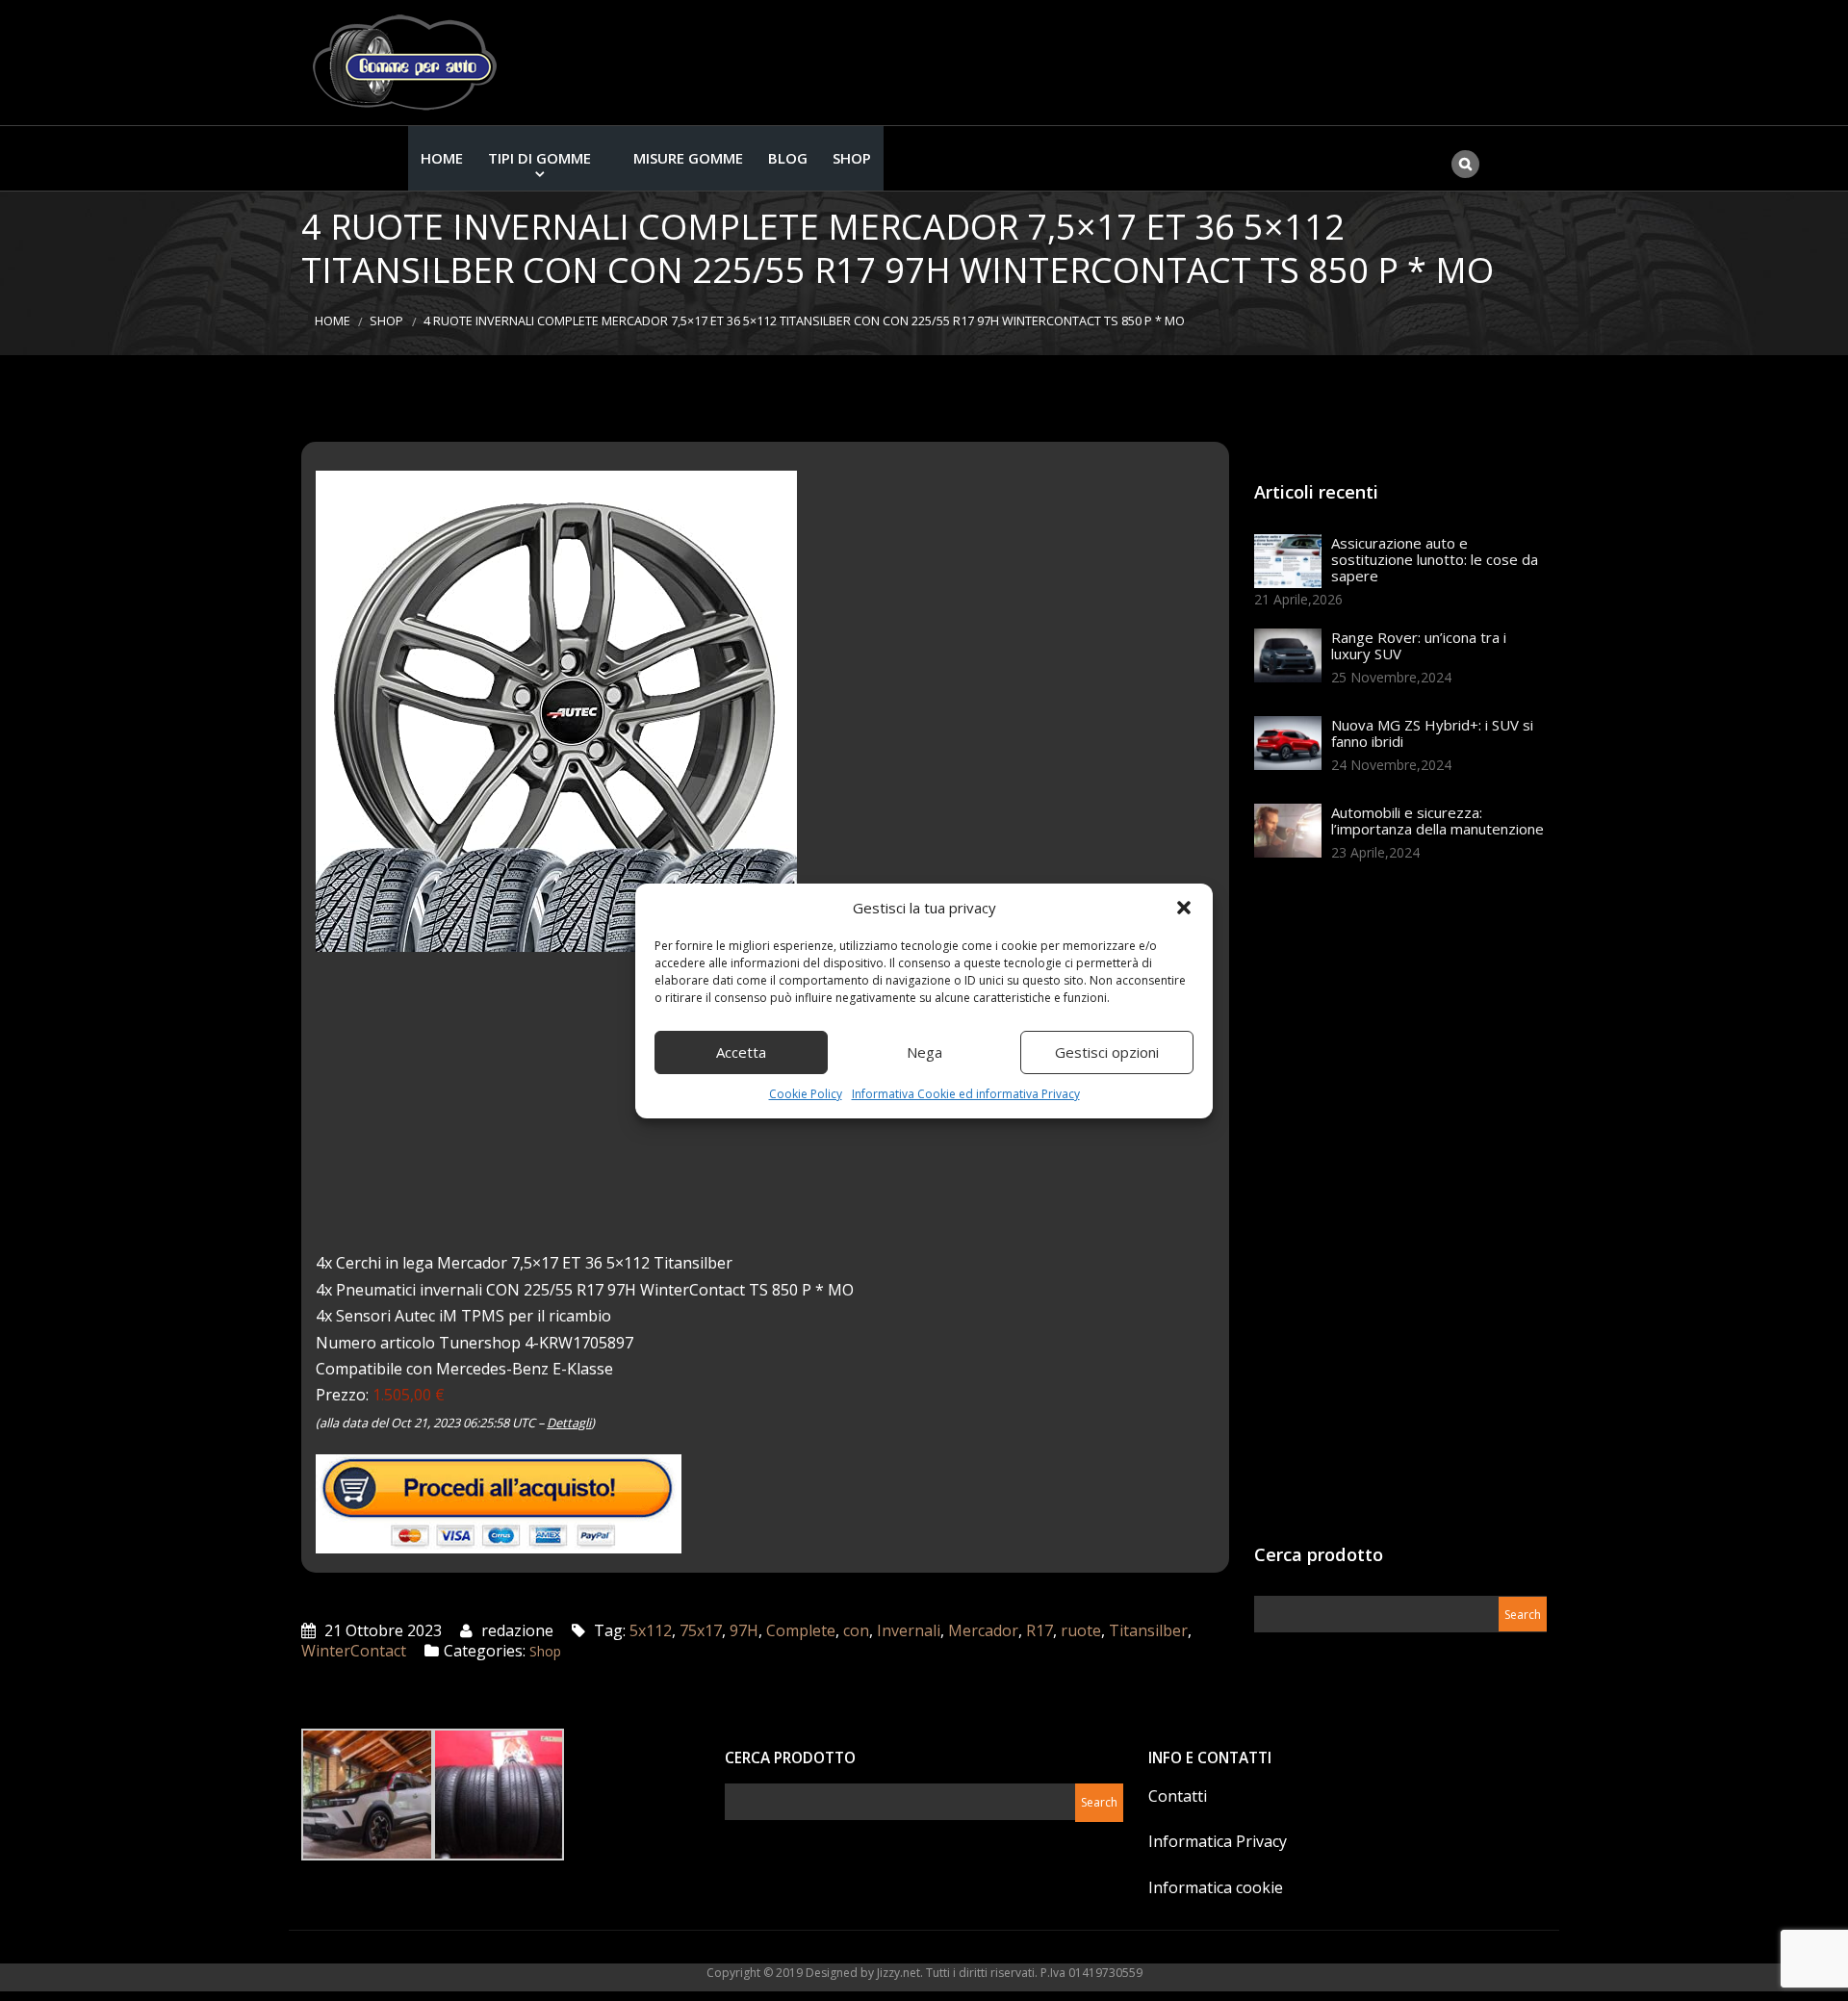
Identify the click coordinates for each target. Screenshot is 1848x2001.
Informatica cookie (1216, 1887)
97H (744, 1630)
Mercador (983, 1630)
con (856, 1630)
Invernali (909, 1630)
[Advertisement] (1399, 1209)
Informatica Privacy (1218, 1841)
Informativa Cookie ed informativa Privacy (966, 1094)
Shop (852, 158)
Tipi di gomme (539, 158)
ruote (1081, 1630)
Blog (788, 158)
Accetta (741, 1052)
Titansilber (1148, 1630)
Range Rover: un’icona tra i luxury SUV (1419, 645)
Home (442, 158)
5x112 (651, 1630)
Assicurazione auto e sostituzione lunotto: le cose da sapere (1435, 559)
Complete (801, 1630)
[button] (1184, 908)
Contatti (1178, 1796)
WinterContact (354, 1651)
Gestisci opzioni (1107, 1052)
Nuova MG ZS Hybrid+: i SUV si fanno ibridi (1432, 733)
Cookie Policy (806, 1094)
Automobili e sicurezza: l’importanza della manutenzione (1437, 821)
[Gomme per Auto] (409, 63)
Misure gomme (688, 158)
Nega (924, 1052)
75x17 (701, 1630)
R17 (1039, 1630)
